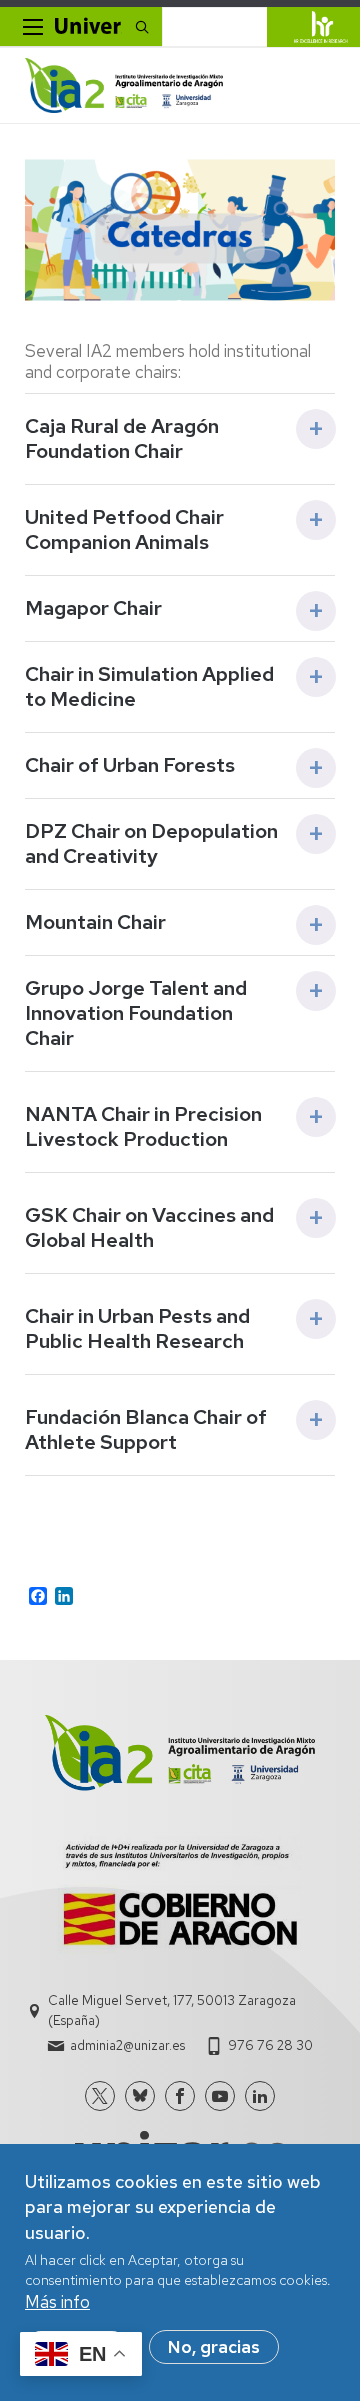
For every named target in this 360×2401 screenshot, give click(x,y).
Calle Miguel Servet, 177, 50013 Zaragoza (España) (172, 2010)
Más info (57, 2302)
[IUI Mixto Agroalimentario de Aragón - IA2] (124, 85)
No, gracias (214, 2347)
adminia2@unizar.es (127, 2045)
